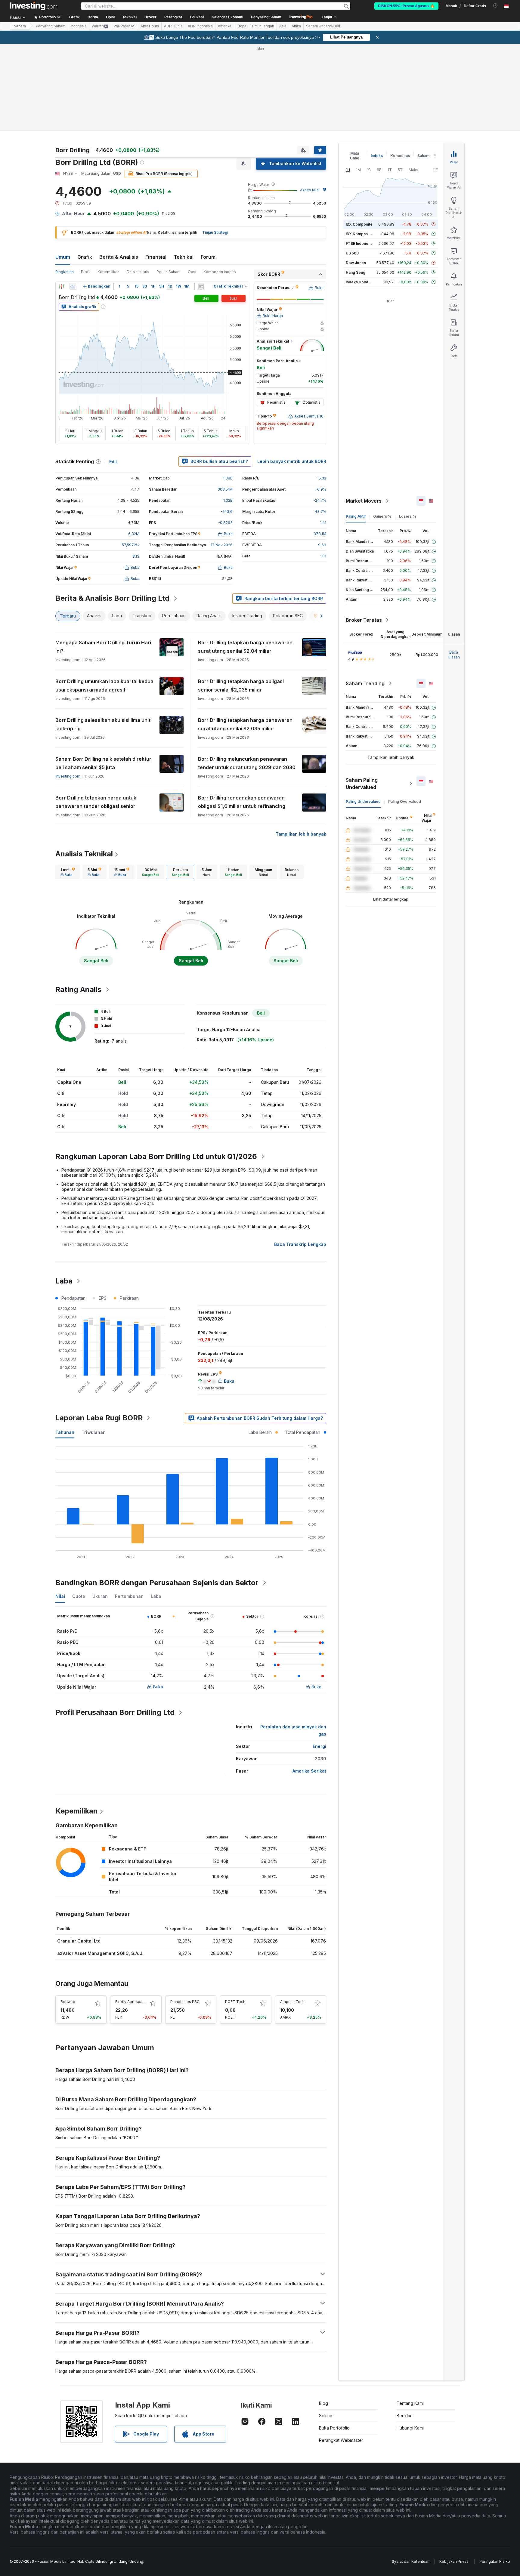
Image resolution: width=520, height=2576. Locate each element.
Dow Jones (356, 263)
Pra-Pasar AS (124, 26)
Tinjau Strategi (215, 232)
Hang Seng (356, 272)
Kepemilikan (108, 272)
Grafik (85, 257)
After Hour (73, 213)
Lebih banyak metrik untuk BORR (292, 461)
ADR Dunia (173, 26)
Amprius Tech (292, 2002)
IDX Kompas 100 (360, 234)
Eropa (241, 26)
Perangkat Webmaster (341, 2440)
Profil (86, 272)
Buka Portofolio (334, 2428)
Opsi (192, 272)
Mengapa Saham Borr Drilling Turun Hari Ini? (103, 647)
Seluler (326, 2416)
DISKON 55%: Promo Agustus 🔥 (406, 6)
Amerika (225, 26)
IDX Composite (359, 224)
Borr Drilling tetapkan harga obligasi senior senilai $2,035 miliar (241, 686)
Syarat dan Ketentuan (411, 2561)
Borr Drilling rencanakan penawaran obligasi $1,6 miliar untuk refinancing (242, 802)
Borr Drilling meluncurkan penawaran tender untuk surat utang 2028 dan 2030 (247, 763)
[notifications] (495, 6)
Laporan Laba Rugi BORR (99, 1418)
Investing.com (68, 776)
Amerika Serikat (309, 1771)
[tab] (68, 872)
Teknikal (184, 257)
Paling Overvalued (405, 801)
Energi (319, 1746)
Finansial (156, 257)
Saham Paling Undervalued (362, 784)
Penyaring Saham (266, 17)
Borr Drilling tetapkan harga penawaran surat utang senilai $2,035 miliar (245, 724)
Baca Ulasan (454, 655)
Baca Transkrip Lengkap (300, 1244)
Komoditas (400, 156)
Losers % (408, 516)
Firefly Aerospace (131, 2002)
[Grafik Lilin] (61, 286)
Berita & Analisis (119, 257)
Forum (208, 257)
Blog (323, 2403)
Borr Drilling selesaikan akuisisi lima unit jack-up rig (103, 724)
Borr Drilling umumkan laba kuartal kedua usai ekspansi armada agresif (104, 686)
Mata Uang (355, 156)
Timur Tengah (263, 26)
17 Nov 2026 (222, 545)
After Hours (150, 26)
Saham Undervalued (323, 26)
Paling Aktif (356, 516)
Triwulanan (94, 1432)
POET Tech (235, 2002)
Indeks (377, 156)
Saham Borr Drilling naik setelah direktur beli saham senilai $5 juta (103, 763)
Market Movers (364, 501)
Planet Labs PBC (185, 2002)
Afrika (296, 26)
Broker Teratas (364, 620)
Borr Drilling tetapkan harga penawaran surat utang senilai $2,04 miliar (245, 647)
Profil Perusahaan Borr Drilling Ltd (115, 1712)
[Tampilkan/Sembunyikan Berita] (201, 286)
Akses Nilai (310, 190)
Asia (283, 26)
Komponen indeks (220, 272)
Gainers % (382, 516)
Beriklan (405, 2416)
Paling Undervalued (363, 801)
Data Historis (138, 272)
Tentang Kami (410, 2403)
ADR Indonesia (200, 26)
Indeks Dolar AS (360, 282)
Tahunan (65, 1432)
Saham (20, 26)
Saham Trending (365, 683)
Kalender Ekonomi (227, 17)
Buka (158, 1687)
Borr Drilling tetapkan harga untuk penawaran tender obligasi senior (96, 802)
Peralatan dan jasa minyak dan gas (293, 1730)
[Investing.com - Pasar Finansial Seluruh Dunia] (33, 6)
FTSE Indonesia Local (365, 243)
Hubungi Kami (410, 2428)
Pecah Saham (169, 272)
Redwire (68, 2002)
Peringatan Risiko (495, 2561)
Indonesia (79, 26)
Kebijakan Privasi (454, 2561)
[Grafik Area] (73, 286)
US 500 (352, 253)
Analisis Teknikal (84, 854)
